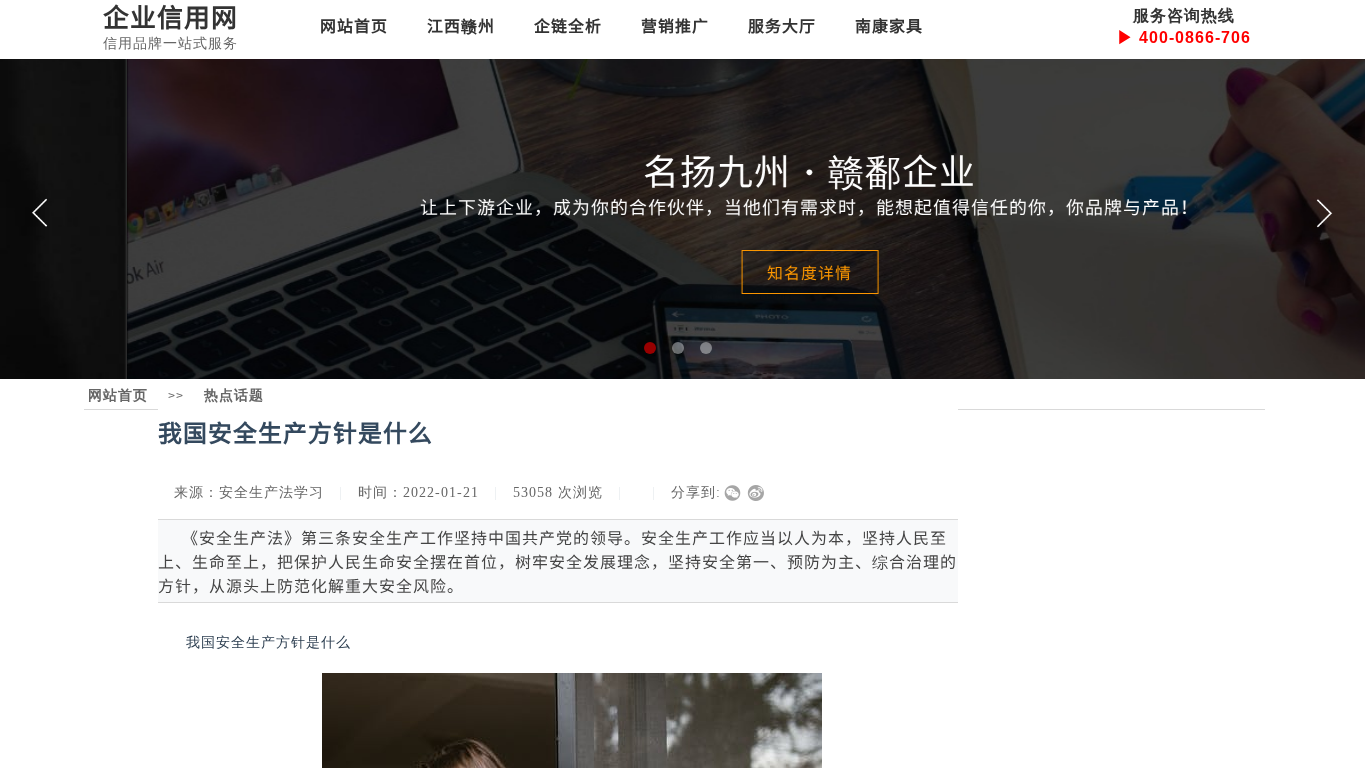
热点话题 (234, 395)
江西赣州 (461, 25)
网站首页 (354, 25)
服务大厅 (782, 25)
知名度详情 (681, 272)
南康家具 (889, 25)
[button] (650, 348)
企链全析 (568, 25)
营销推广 (675, 25)
